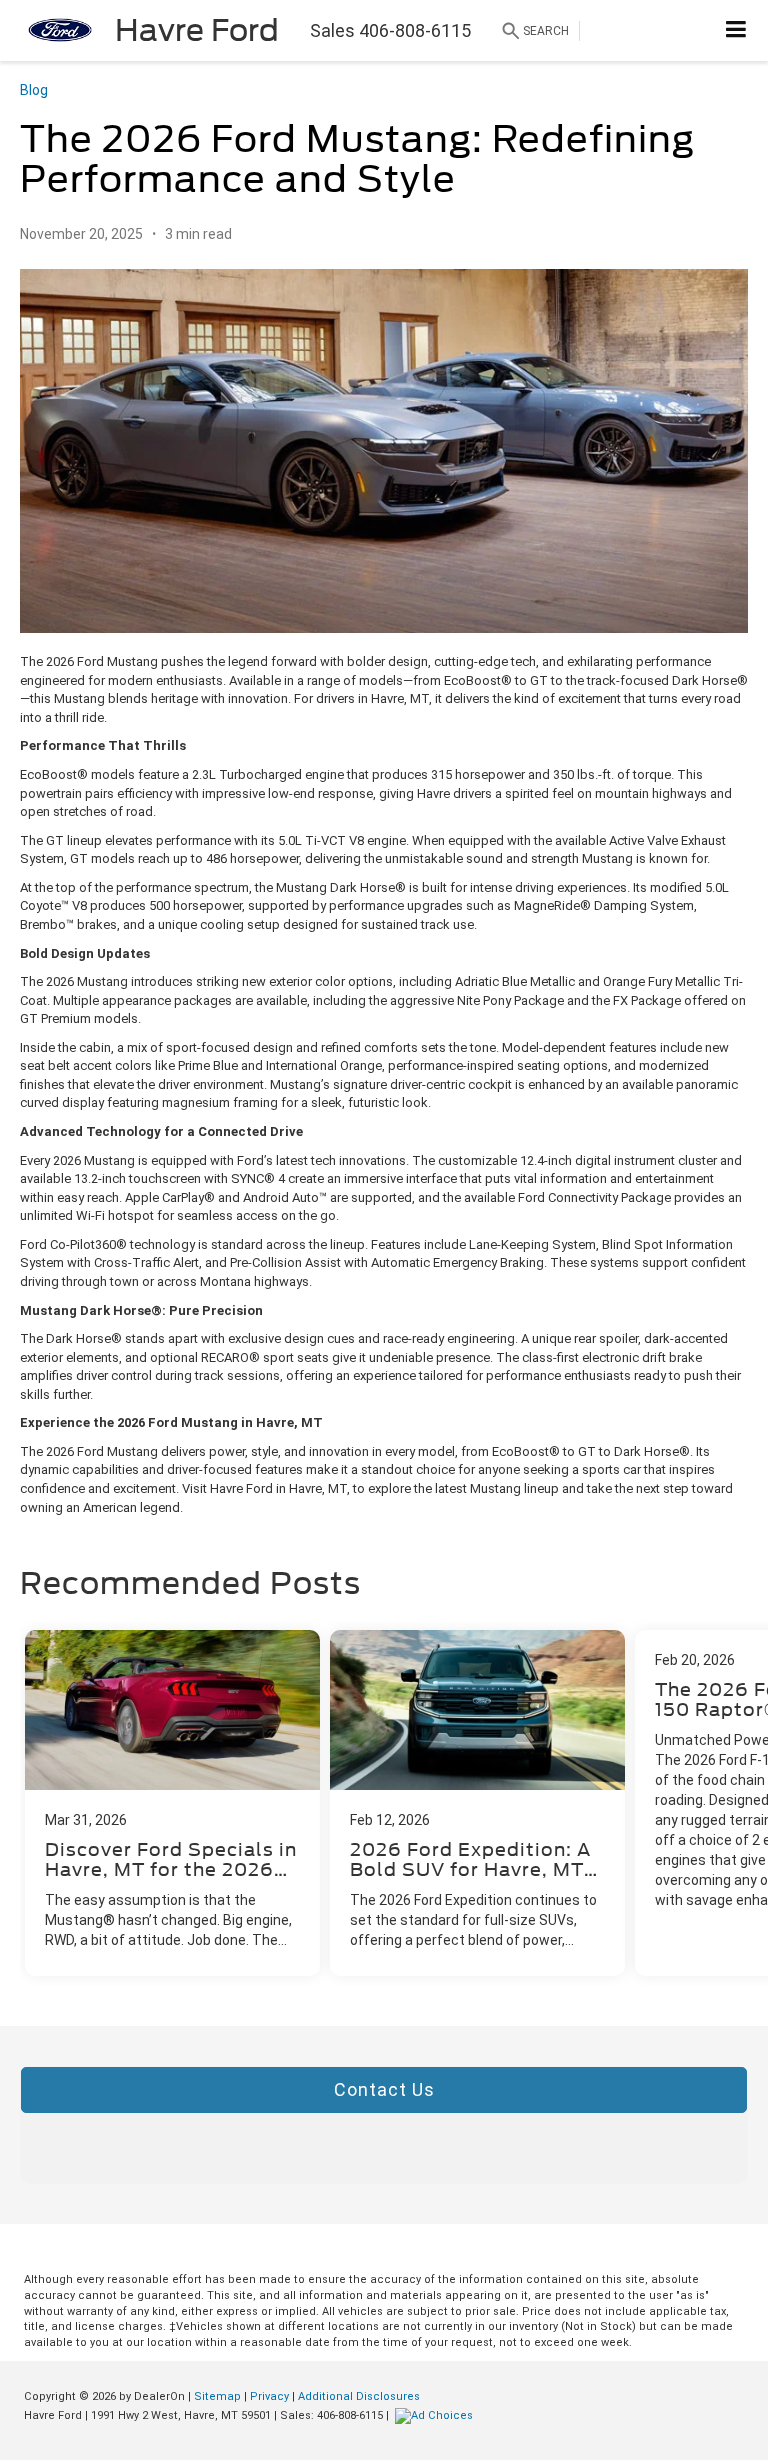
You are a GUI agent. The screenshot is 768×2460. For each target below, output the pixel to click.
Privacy (269, 2396)
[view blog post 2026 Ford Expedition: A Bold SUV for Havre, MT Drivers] (477, 1803)
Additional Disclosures (359, 2396)
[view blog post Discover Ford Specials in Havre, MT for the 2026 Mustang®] (172, 1803)
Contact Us (384, 2089)
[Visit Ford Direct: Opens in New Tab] (436, 2415)
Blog (34, 90)
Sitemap (217, 2396)
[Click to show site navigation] (736, 30)
